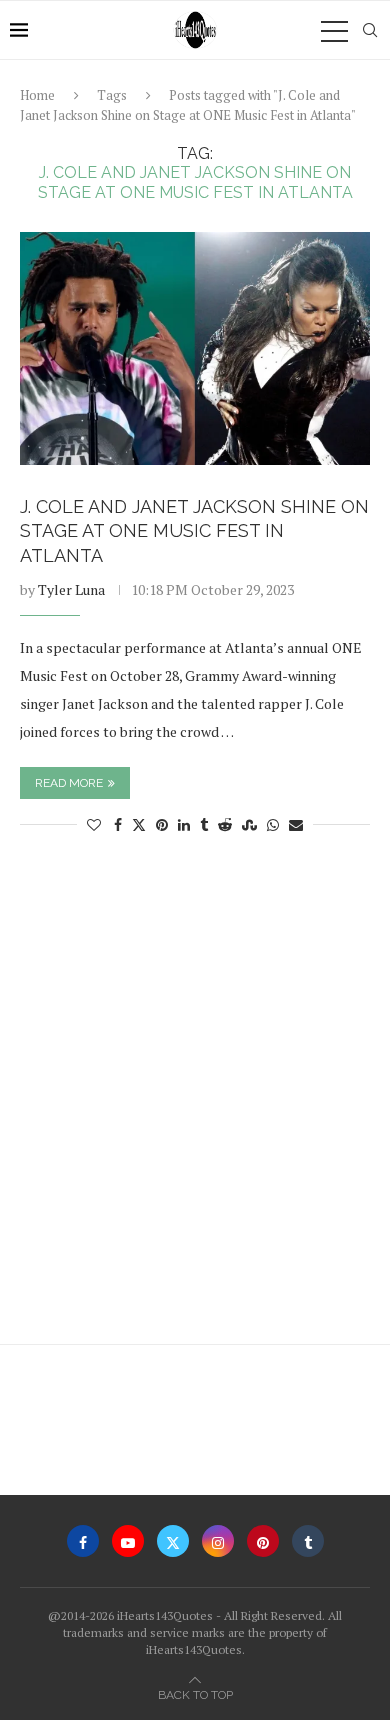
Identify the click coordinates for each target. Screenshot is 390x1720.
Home (37, 95)
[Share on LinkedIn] (184, 824)
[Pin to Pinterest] (162, 824)
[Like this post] (94, 824)
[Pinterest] (263, 1541)
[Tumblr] (308, 1541)
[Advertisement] (195, 1099)
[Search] (370, 30)
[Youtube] (128, 1541)
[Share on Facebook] (118, 824)
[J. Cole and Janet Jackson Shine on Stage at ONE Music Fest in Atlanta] (195, 348)
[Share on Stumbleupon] (249, 824)
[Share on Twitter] (139, 824)
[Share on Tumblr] (204, 824)
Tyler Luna (71, 589)
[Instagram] (218, 1541)
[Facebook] (83, 1541)
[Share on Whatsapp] (273, 824)
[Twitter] (173, 1541)
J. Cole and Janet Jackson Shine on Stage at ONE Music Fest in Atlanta (194, 531)
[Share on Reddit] (225, 824)
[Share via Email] (296, 824)
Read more (69, 783)
